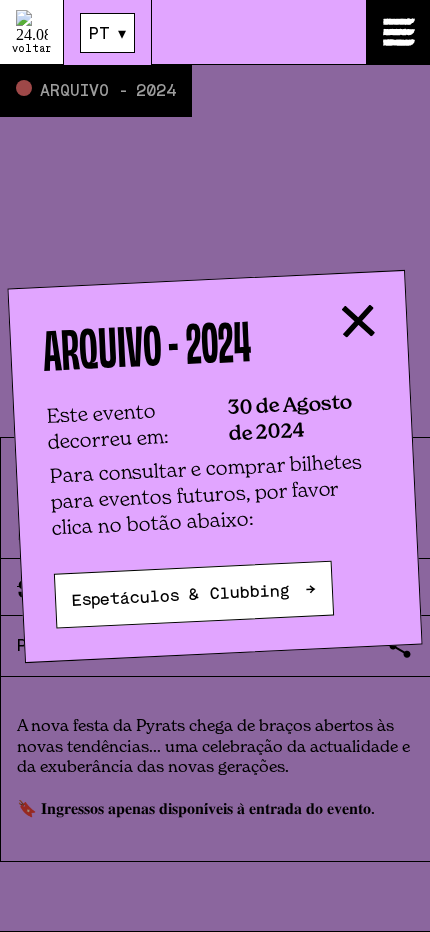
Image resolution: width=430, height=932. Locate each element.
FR (99, 67)
